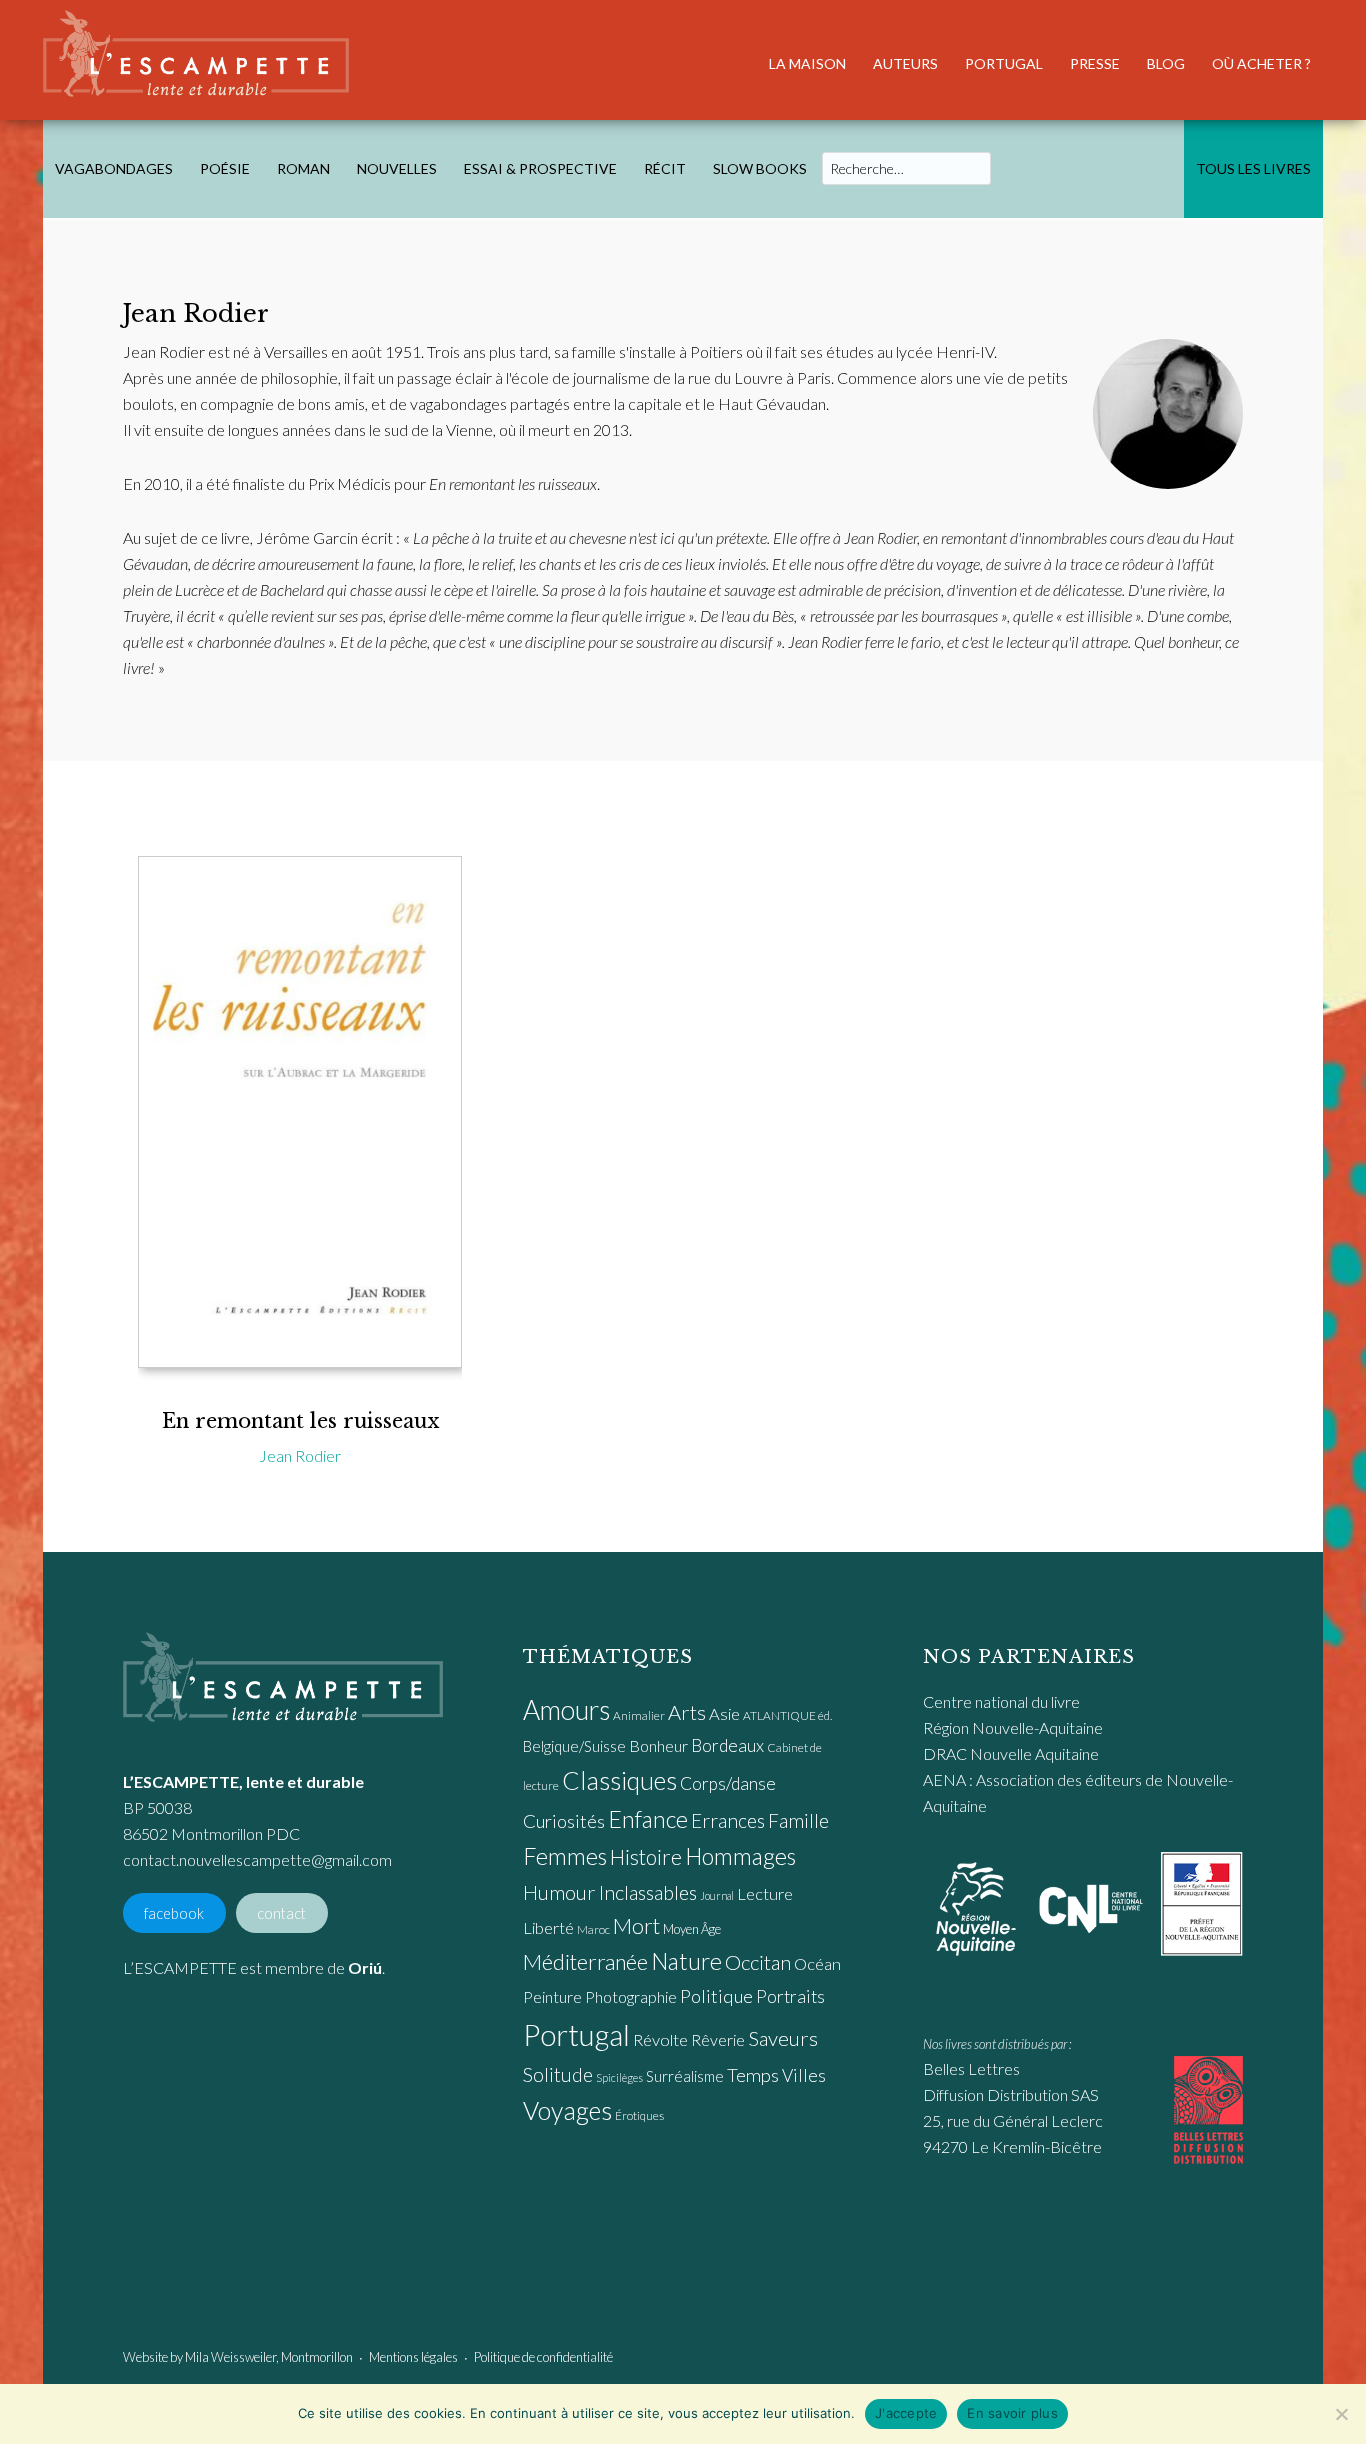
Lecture (765, 1894)
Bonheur (658, 1745)
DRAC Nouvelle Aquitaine (1011, 1753)
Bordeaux (727, 1745)
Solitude (558, 2074)
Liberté (548, 1928)
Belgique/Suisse (574, 1746)
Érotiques (639, 2115)
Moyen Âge (692, 1929)
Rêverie (718, 2039)
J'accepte (906, 2413)
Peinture (552, 1996)
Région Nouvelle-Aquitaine (1013, 1727)
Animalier (639, 1715)
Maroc (593, 1929)
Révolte (660, 2040)
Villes (804, 2075)
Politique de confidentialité (543, 2357)
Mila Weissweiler (230, 2357)
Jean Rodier (300, 1455)
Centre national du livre (1001, 1701)
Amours (566, 1710)
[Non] (1341, 2414)
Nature (686, 1961)
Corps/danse (728, 1783)
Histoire (646, 1856)
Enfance (648, 1819)
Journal (717, 1895)
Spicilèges (619, 2077)
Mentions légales (413, 2357)
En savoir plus (1012, 2413)
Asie (724, 1714)
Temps (753, 2075)
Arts (687, 1712)
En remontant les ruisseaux (300, 1421)
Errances (728, 1820)
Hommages (740, 1856)
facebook (174, 1912)
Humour (559, 1892)
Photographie (631, 1996)
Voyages (567, 2110)
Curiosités (564, 1821)
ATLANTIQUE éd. (787, 1715)
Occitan (758, 1962)
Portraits (790, 1996)
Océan (817, 1964)
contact (281, 1912)
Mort (636, 1926)
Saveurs (783, 2038)
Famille (798, 1820)
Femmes (565, 1856)
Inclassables (648, 1892)
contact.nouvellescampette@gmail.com (257, 1859)
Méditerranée (585, 1962)
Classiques (619, 1780)
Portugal (576, 2034)
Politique (716, 1996)
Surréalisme (685, 2076)
